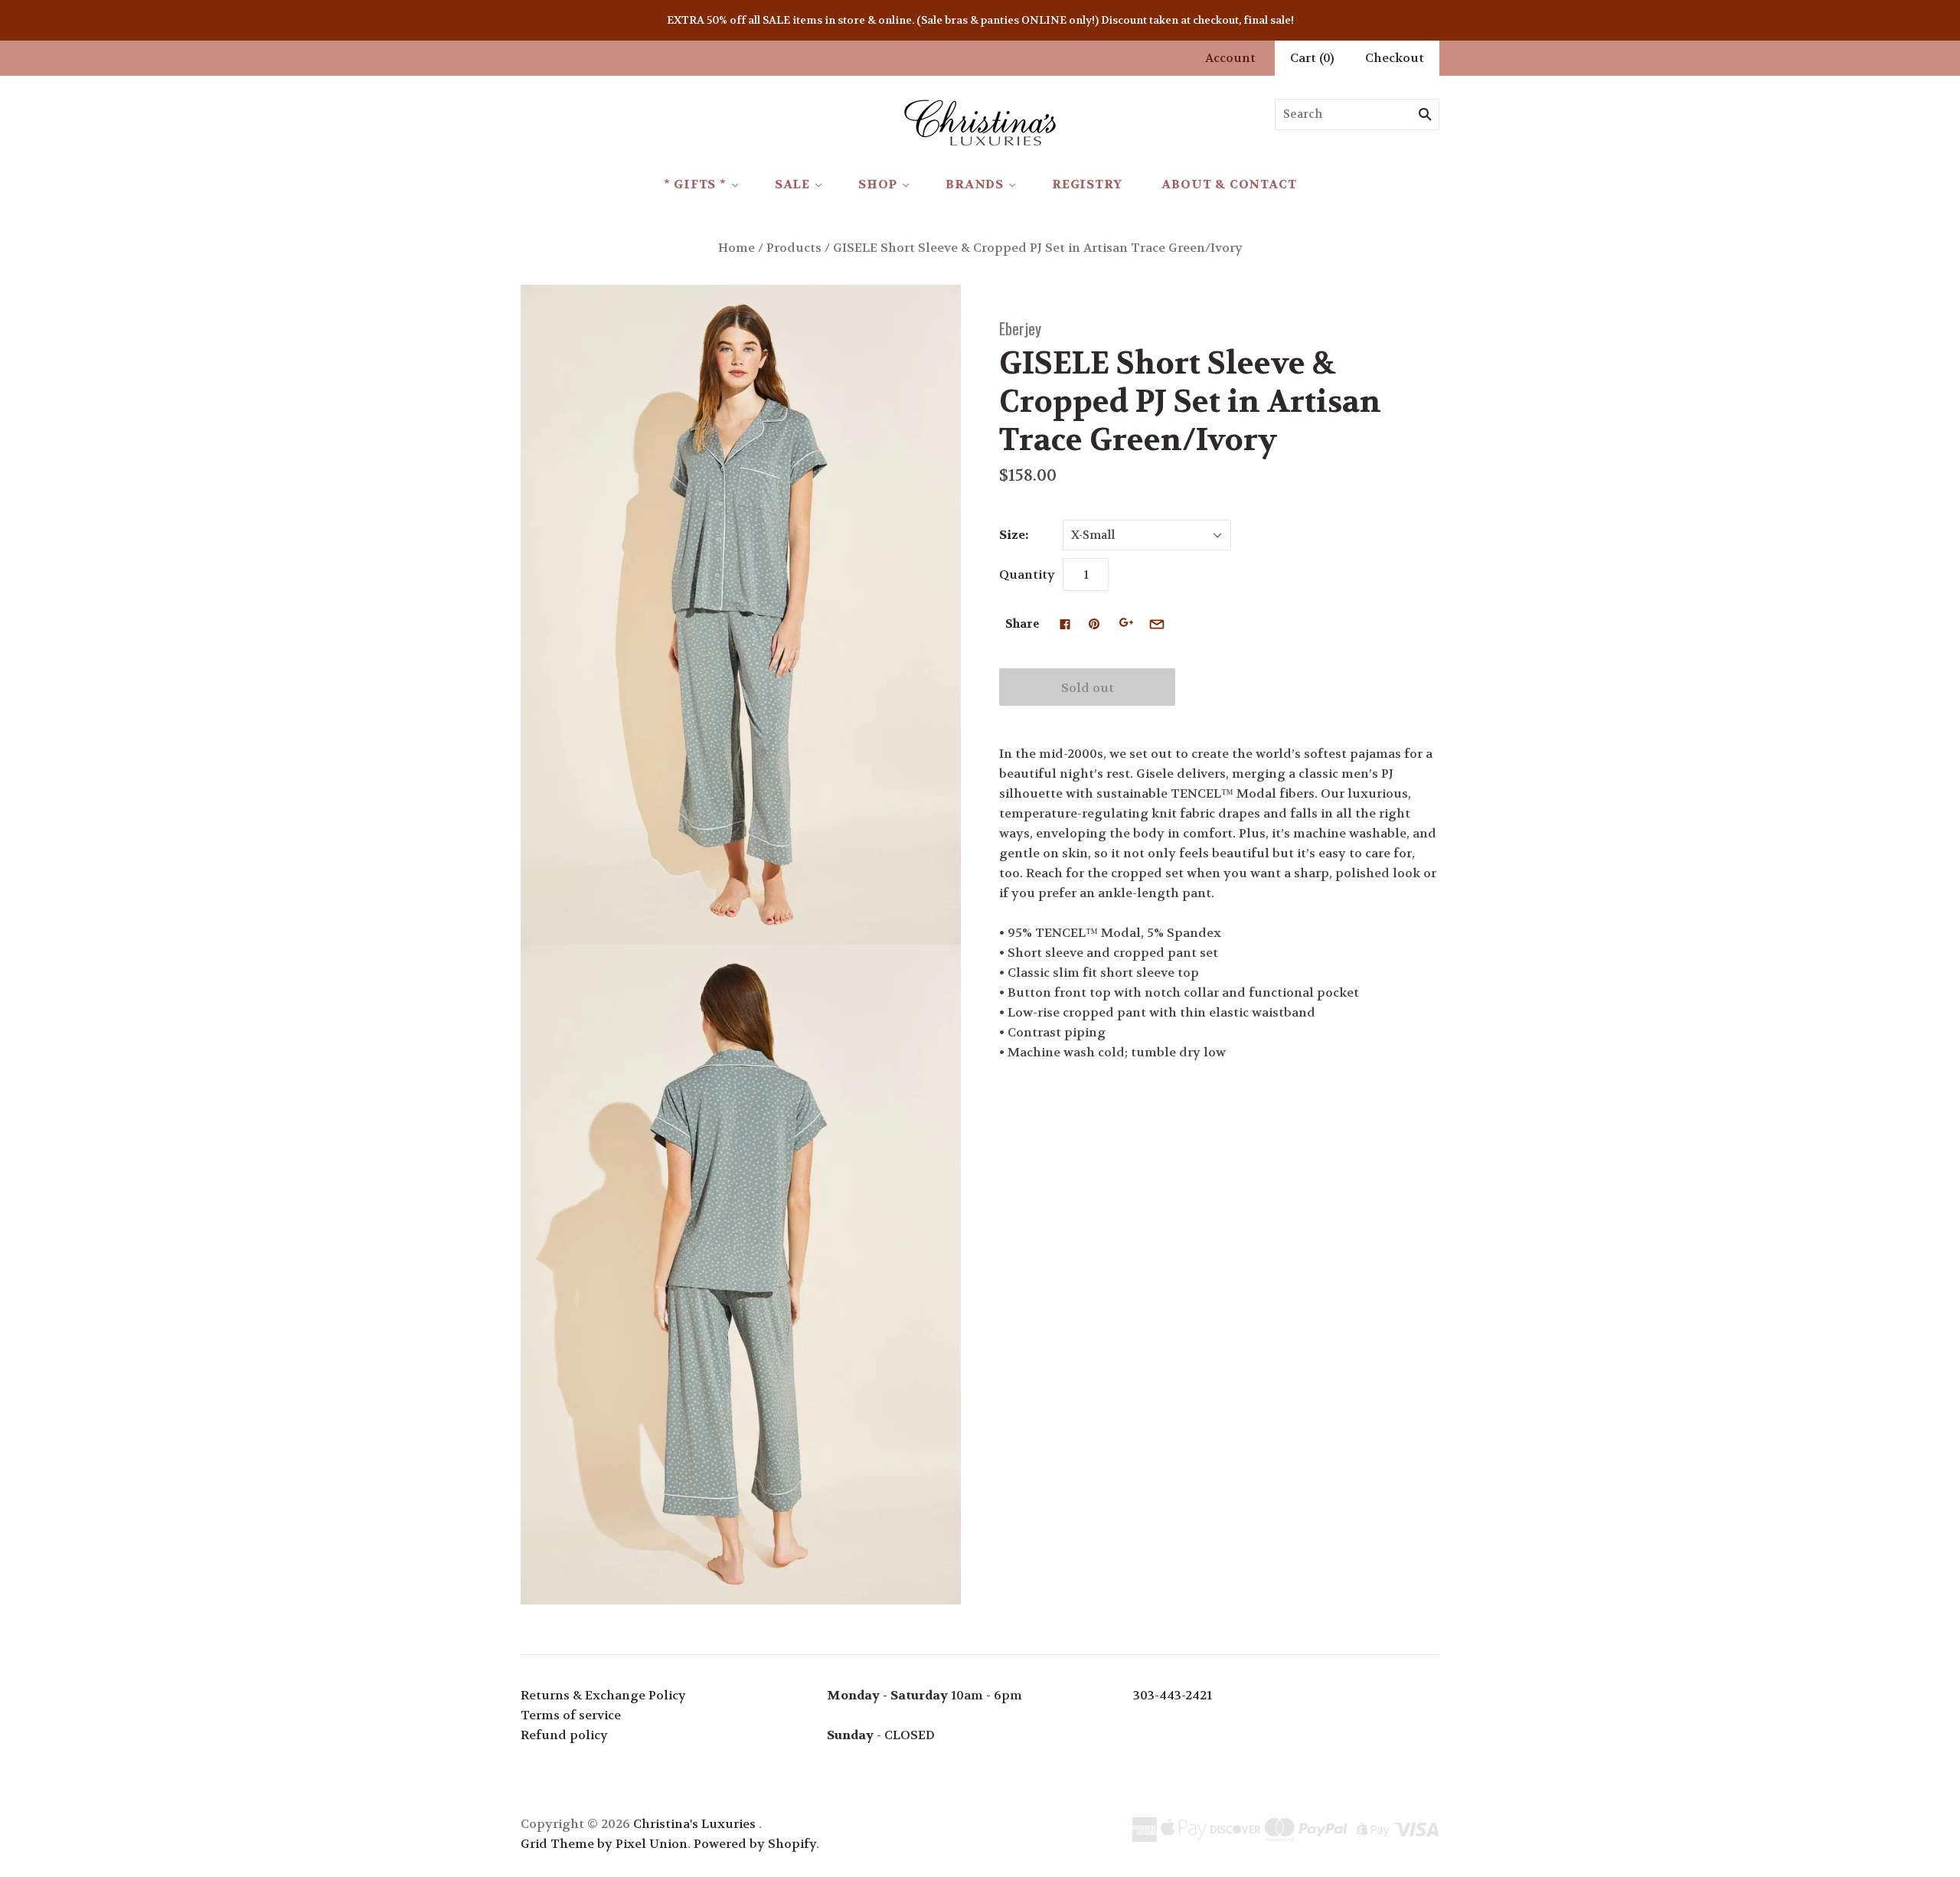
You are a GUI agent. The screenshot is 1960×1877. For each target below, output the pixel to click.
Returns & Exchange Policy (603, 1695)
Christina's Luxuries (694, 1824)
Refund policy (564, 1735)
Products (794, 248)
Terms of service (571, 1715)
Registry (1087, 184)
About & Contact (1229, 184)
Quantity (1027, 575)
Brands (975, 184)
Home (737, 248)
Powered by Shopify (755, 1844)
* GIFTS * (695, 184)
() (1312, 58)
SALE (792, 184)
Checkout (1395, 58)
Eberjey (1020, 328)
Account (1230, 58)
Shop (878, 184)
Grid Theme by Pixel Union (604, 1844)
